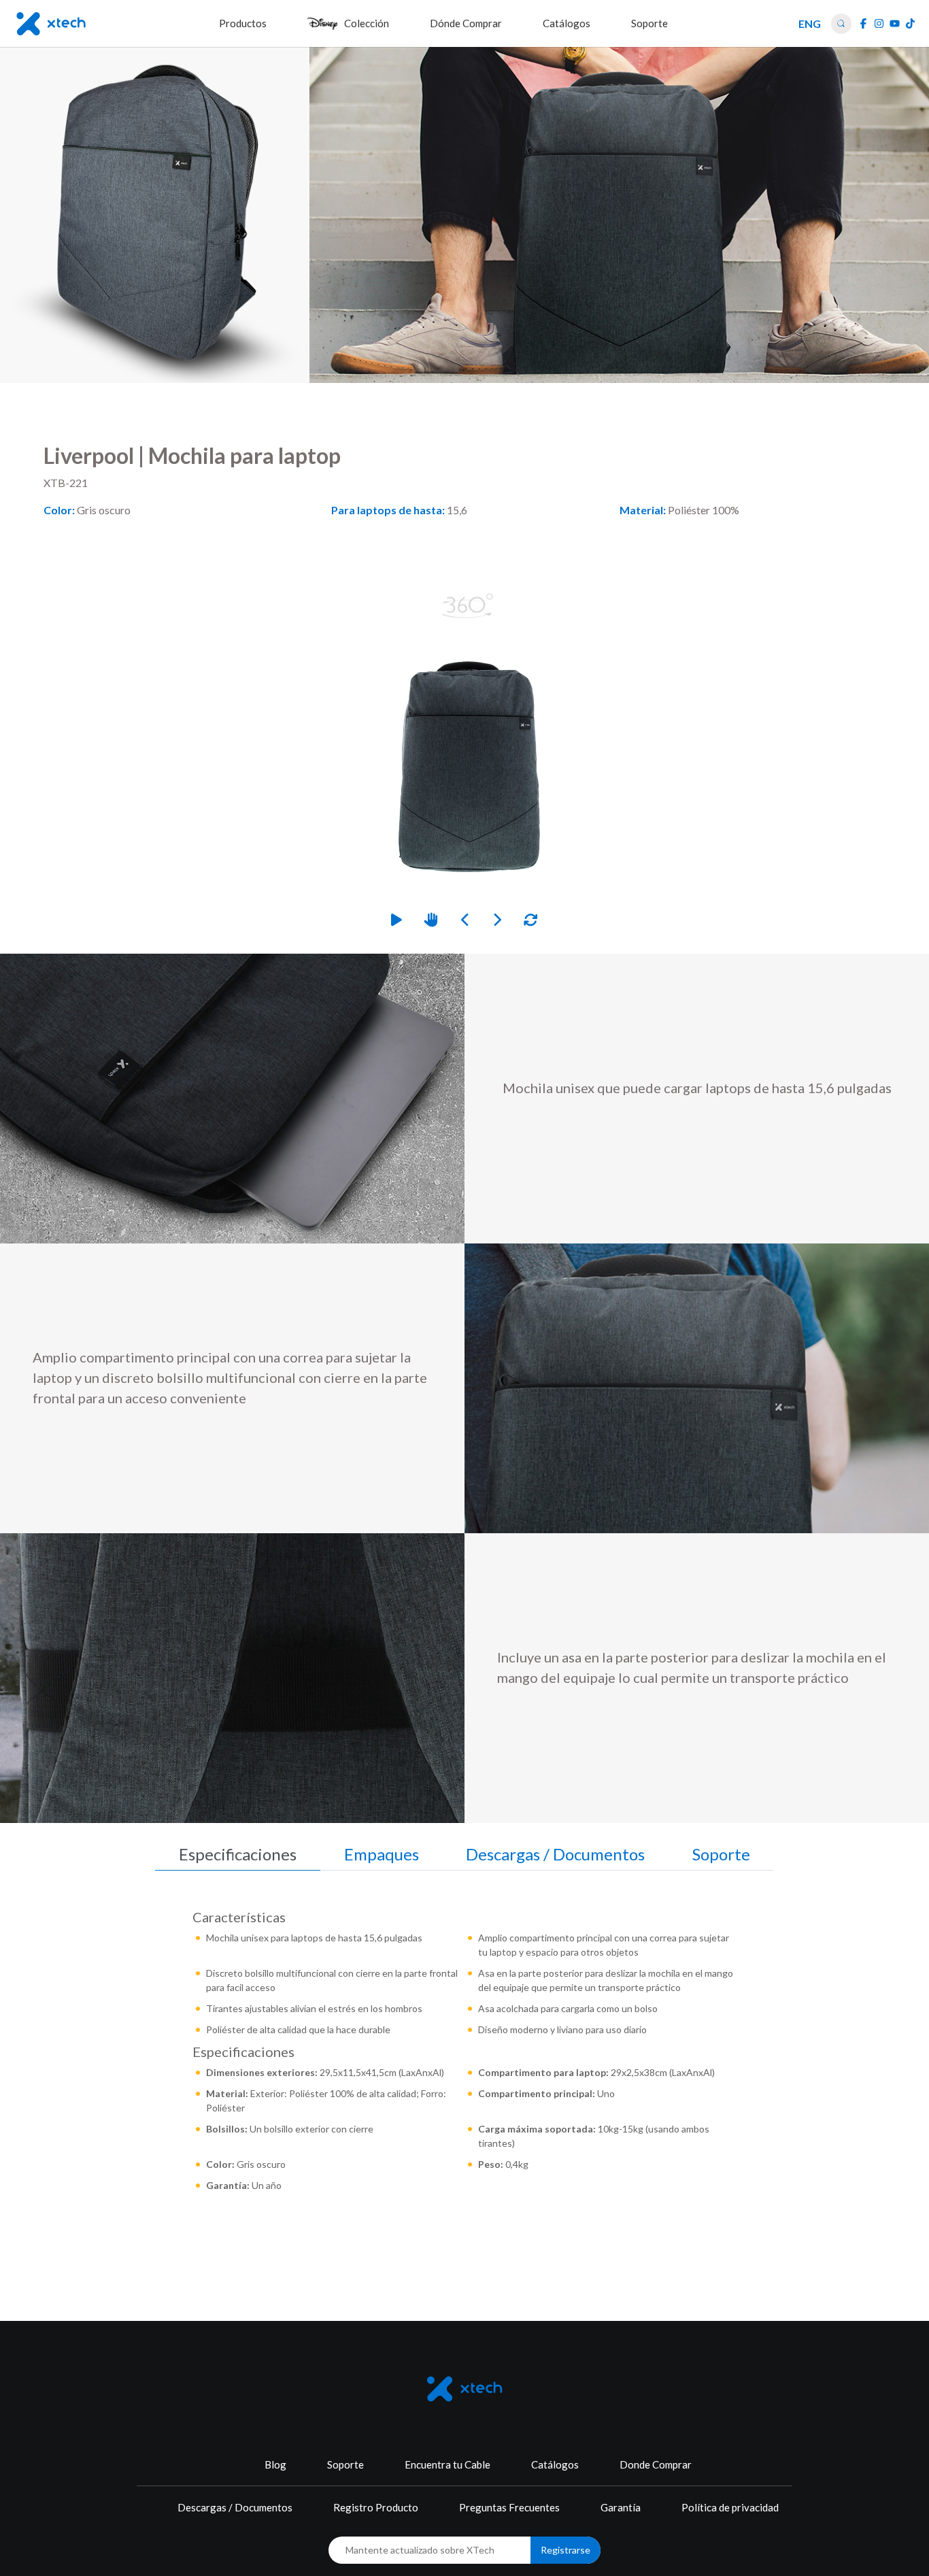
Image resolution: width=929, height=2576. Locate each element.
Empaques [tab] (382, 1854)
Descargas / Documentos (235, 2507)
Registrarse (565, 2550)
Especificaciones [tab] (238, 1854)
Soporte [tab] (721, 1854)
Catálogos (555, 2464)
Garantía (621, 2507)
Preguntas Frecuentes (509, 2507)
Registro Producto (376, 2507)
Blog (275, 2464)
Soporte (345, 2464)
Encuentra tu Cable (447, 2464)
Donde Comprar (656, 2464)
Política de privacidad (730, 2507)
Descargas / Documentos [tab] (555, 1854)
